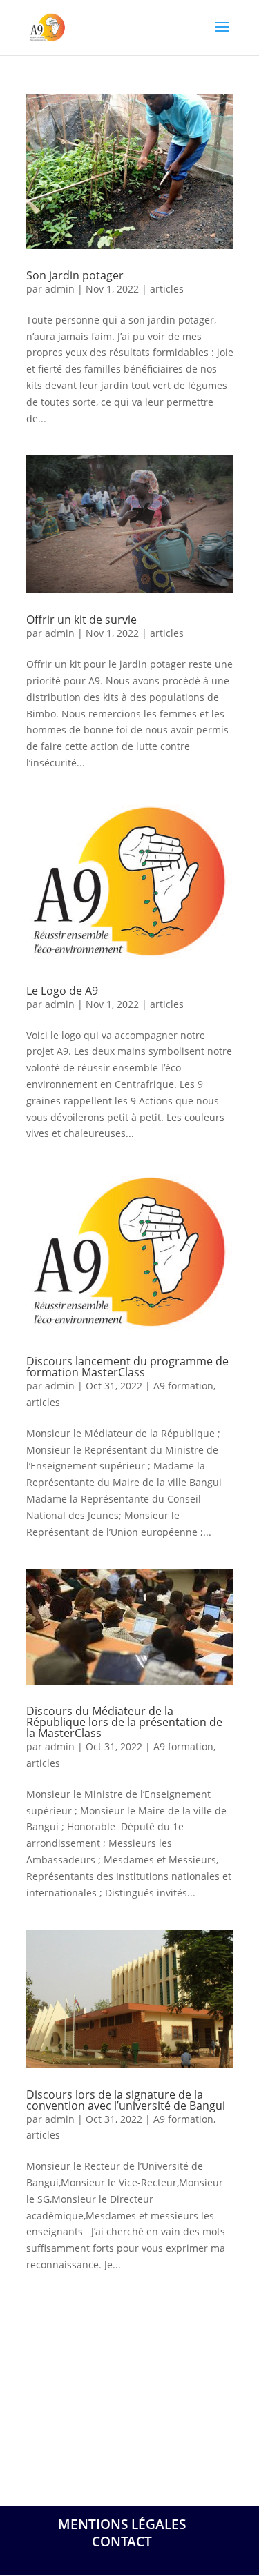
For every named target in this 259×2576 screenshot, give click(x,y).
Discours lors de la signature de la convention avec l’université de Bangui (126, 2100)
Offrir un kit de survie (81, 620)
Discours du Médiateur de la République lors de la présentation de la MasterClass (124, 1722)
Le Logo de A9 (62, 991)
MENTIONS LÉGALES (122, 2524)
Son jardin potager (75, 275)
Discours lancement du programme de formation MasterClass (127, 1367)
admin (60, 289)
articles (167, 289)
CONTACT (122, 2542)
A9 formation (183, 1386)
